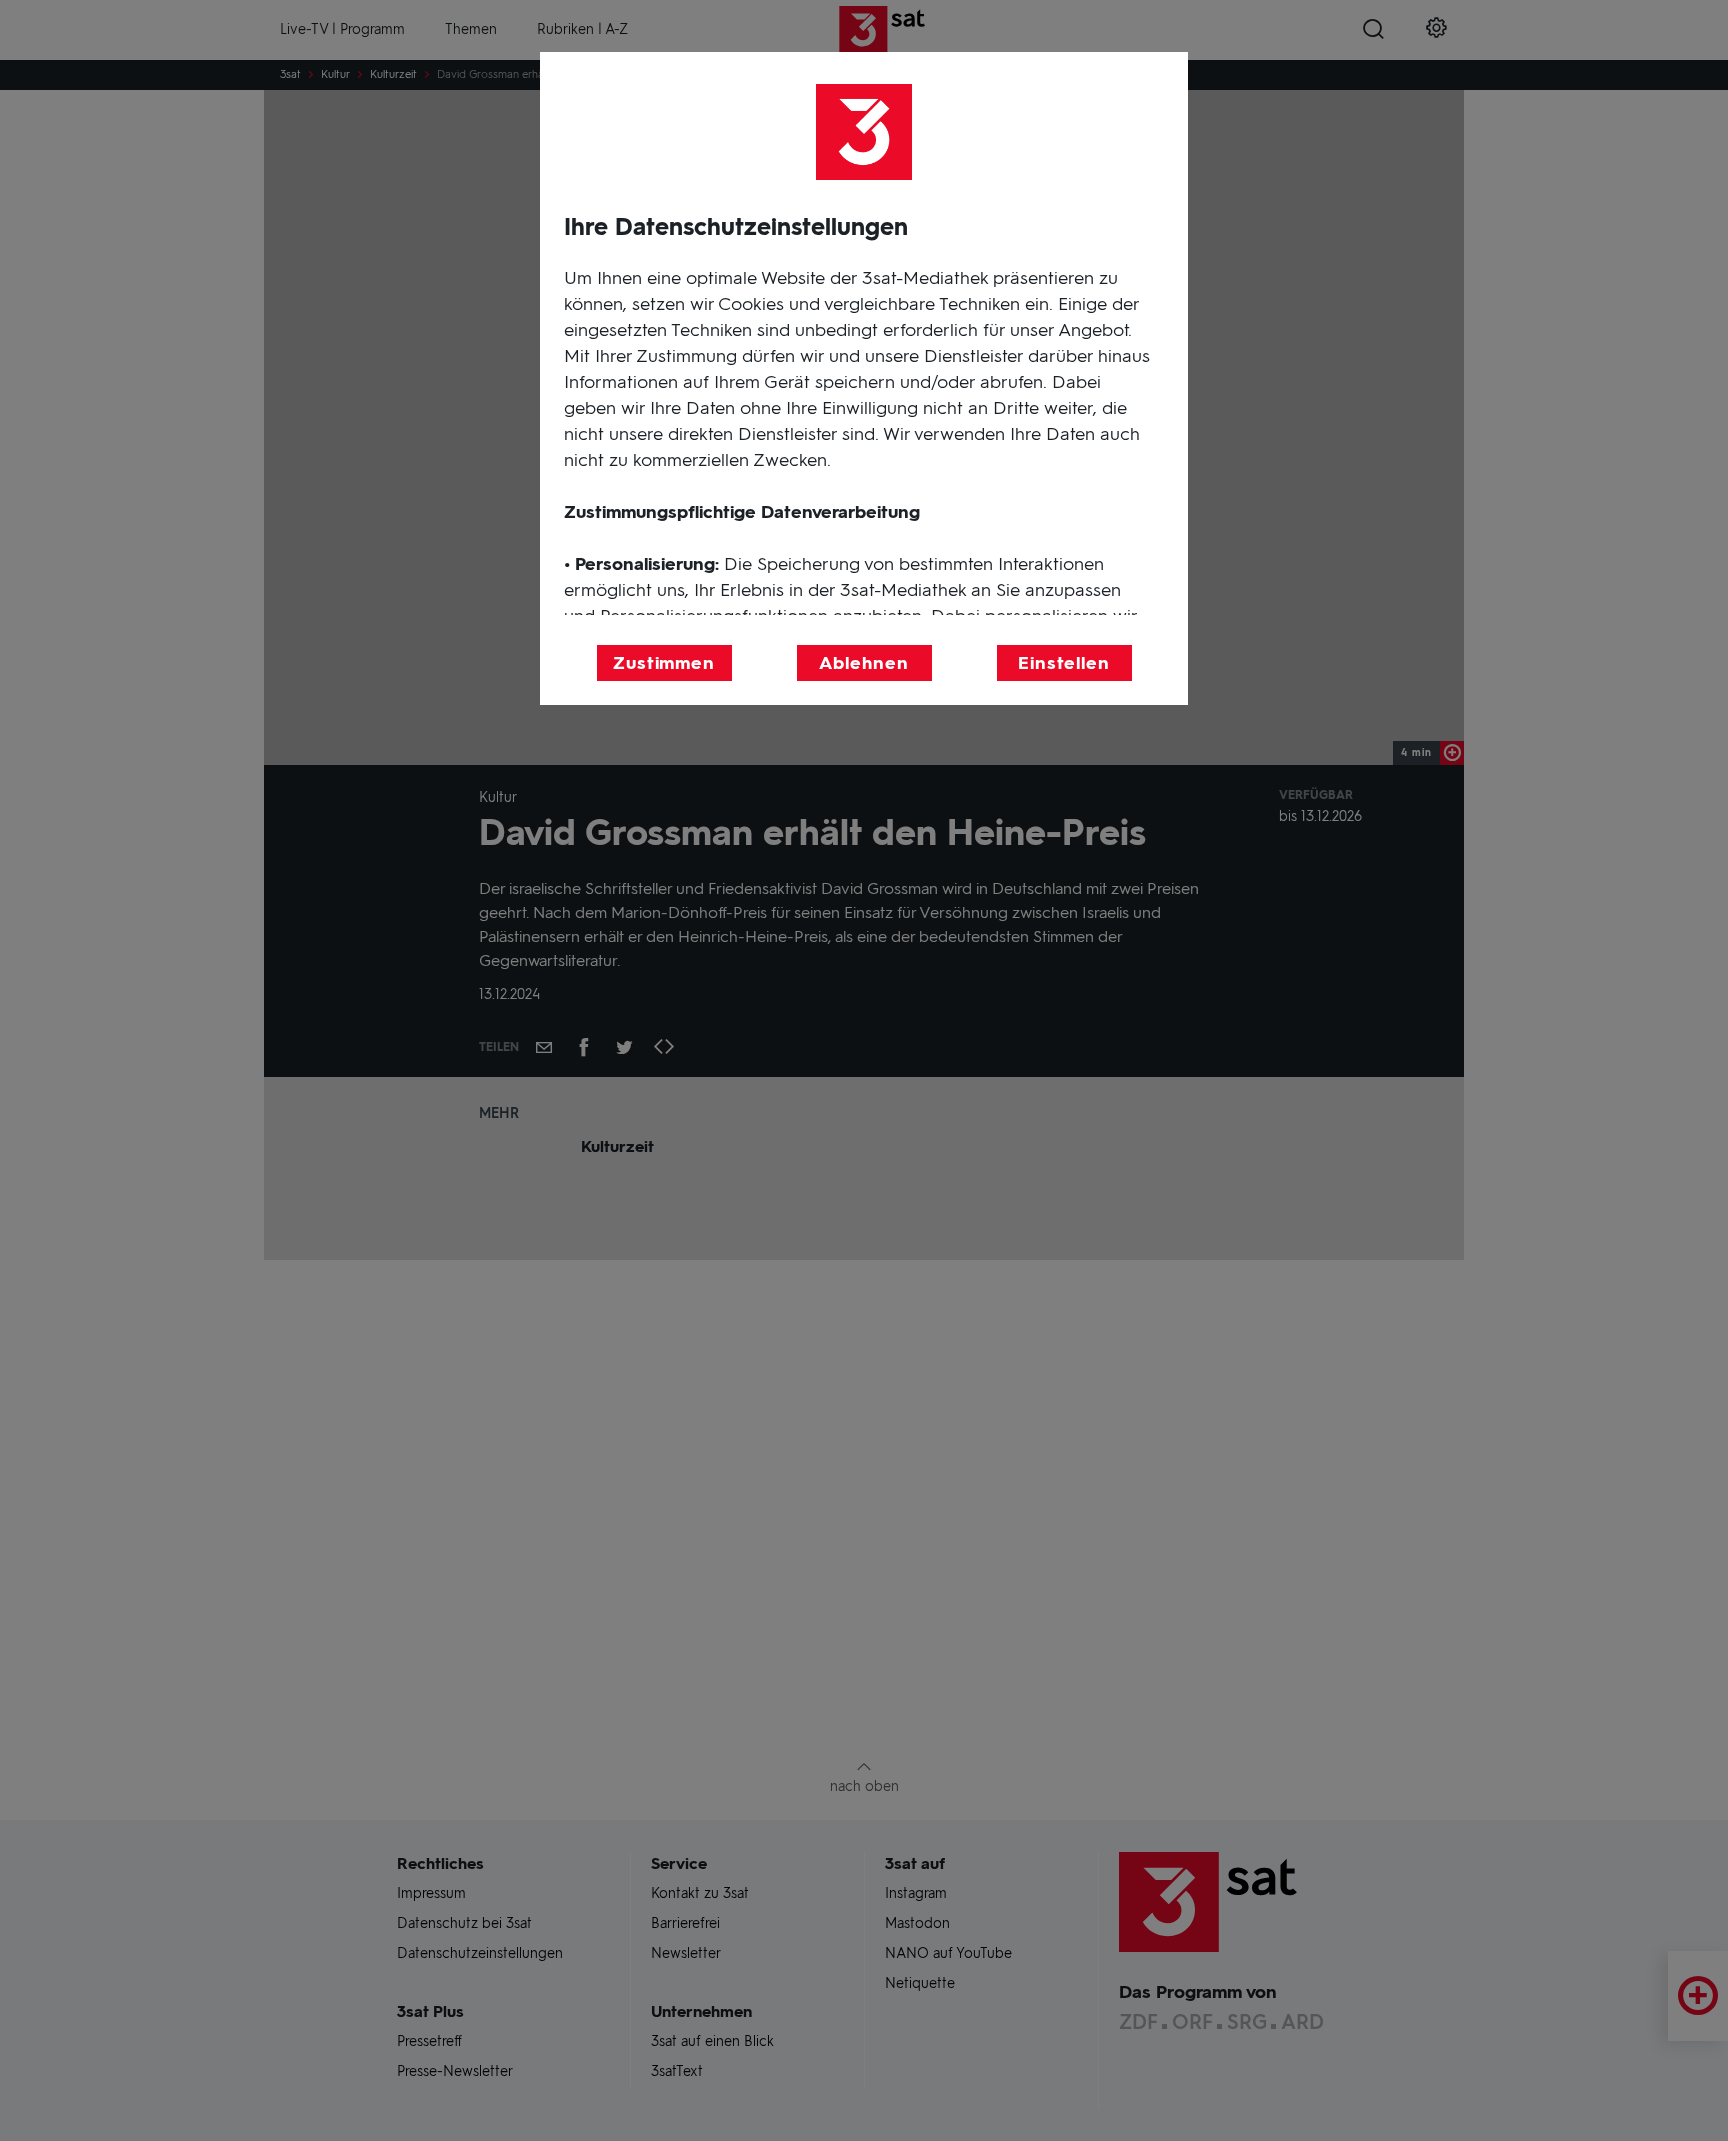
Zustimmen (664, 663)
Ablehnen (863, 663)
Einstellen (1064, 663)
